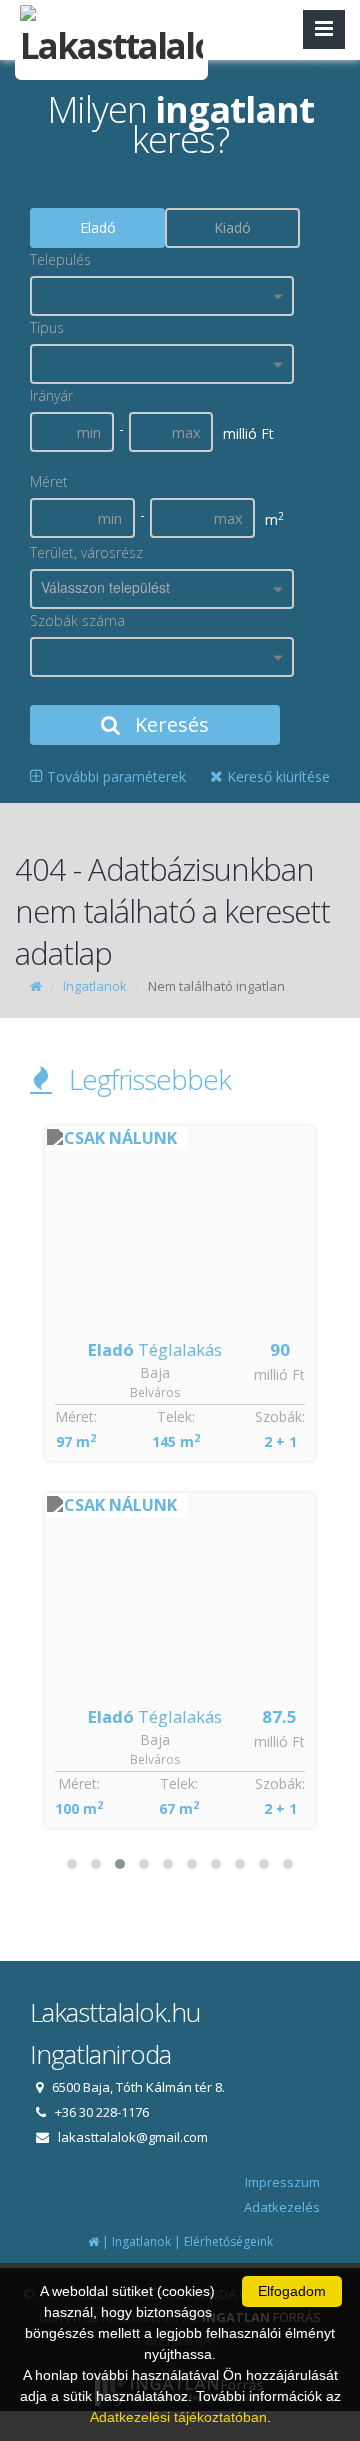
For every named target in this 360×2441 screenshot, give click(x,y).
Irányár (51, 395)
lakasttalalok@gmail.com (133, 2137)
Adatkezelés (282, 2207)
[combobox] (162, 296)
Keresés (169, 724)
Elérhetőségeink (228, 2241)
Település (60, 259)
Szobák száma (77, 620)
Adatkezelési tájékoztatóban (178, 2417)
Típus (47, 327)
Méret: (76, 1416)
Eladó (98, 227)
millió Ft (279, 1374)
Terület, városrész (86, 552)
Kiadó (232, 227)
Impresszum (282, 2182)
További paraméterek (114, 776)
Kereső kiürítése (276, 776)
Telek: (176, 1416)
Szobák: (280, 1416)
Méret (49, 481)
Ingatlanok (95, 986)
